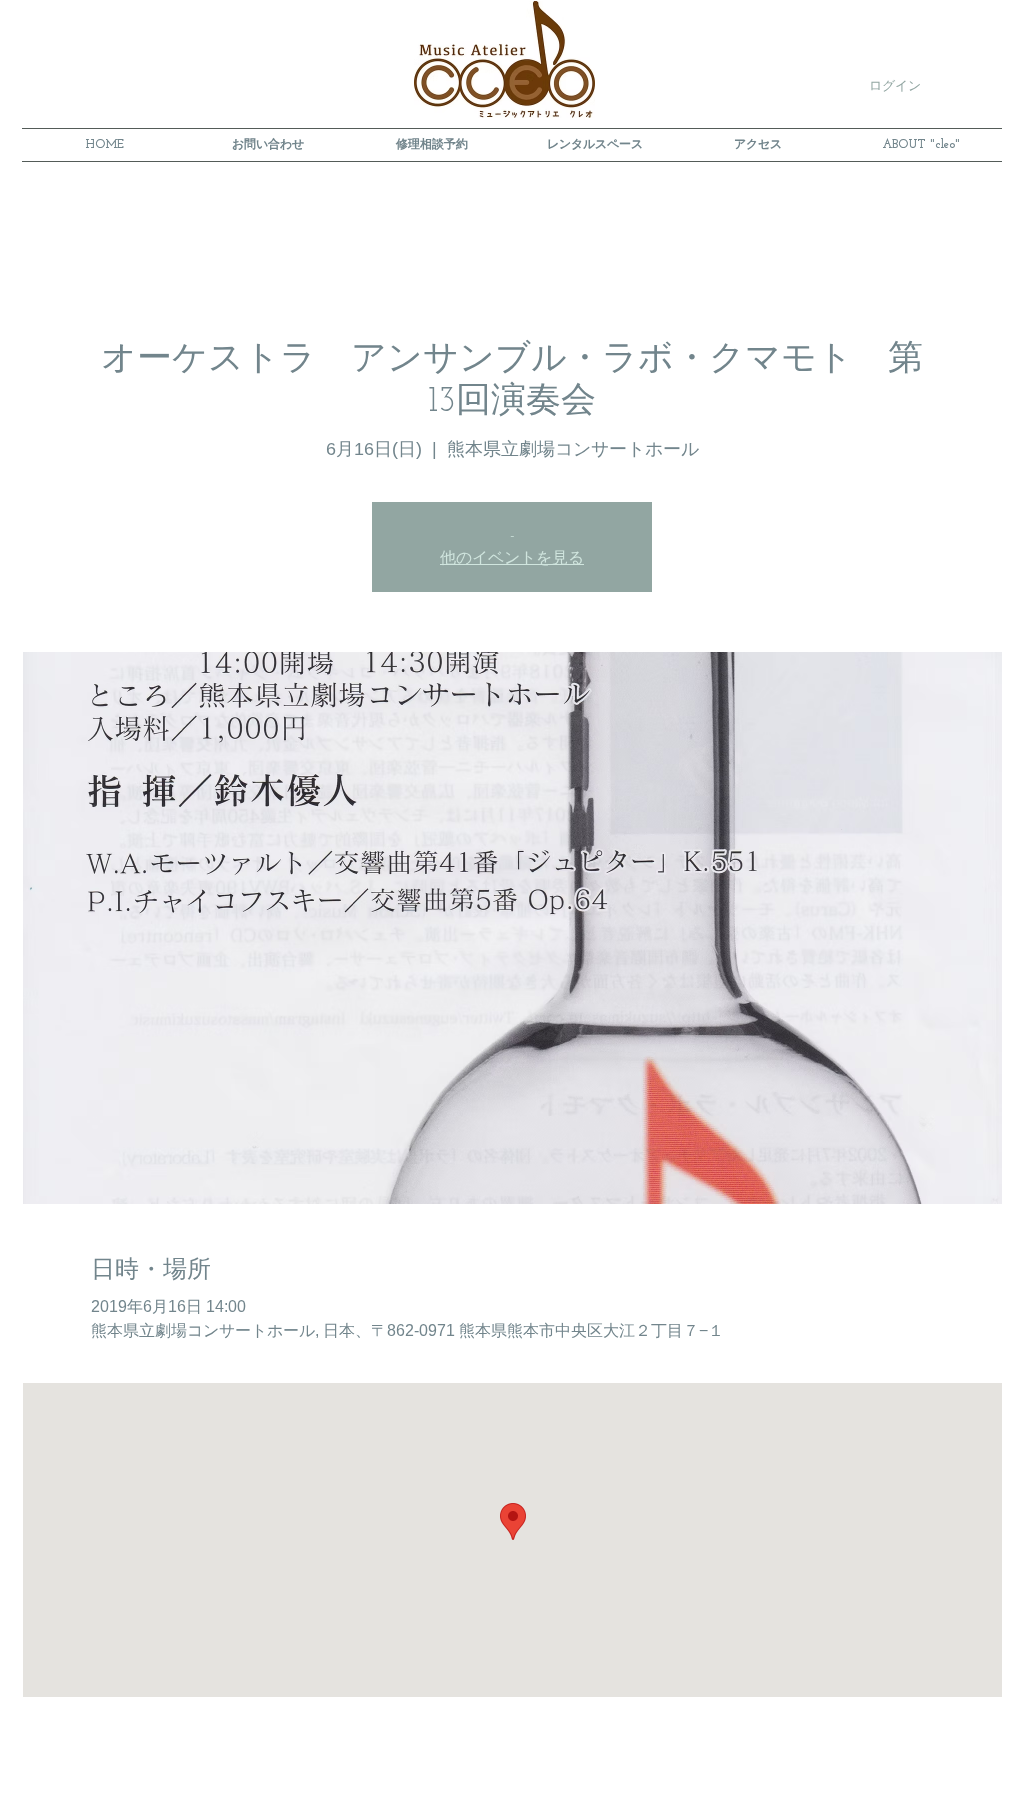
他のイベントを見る (512, 559)
